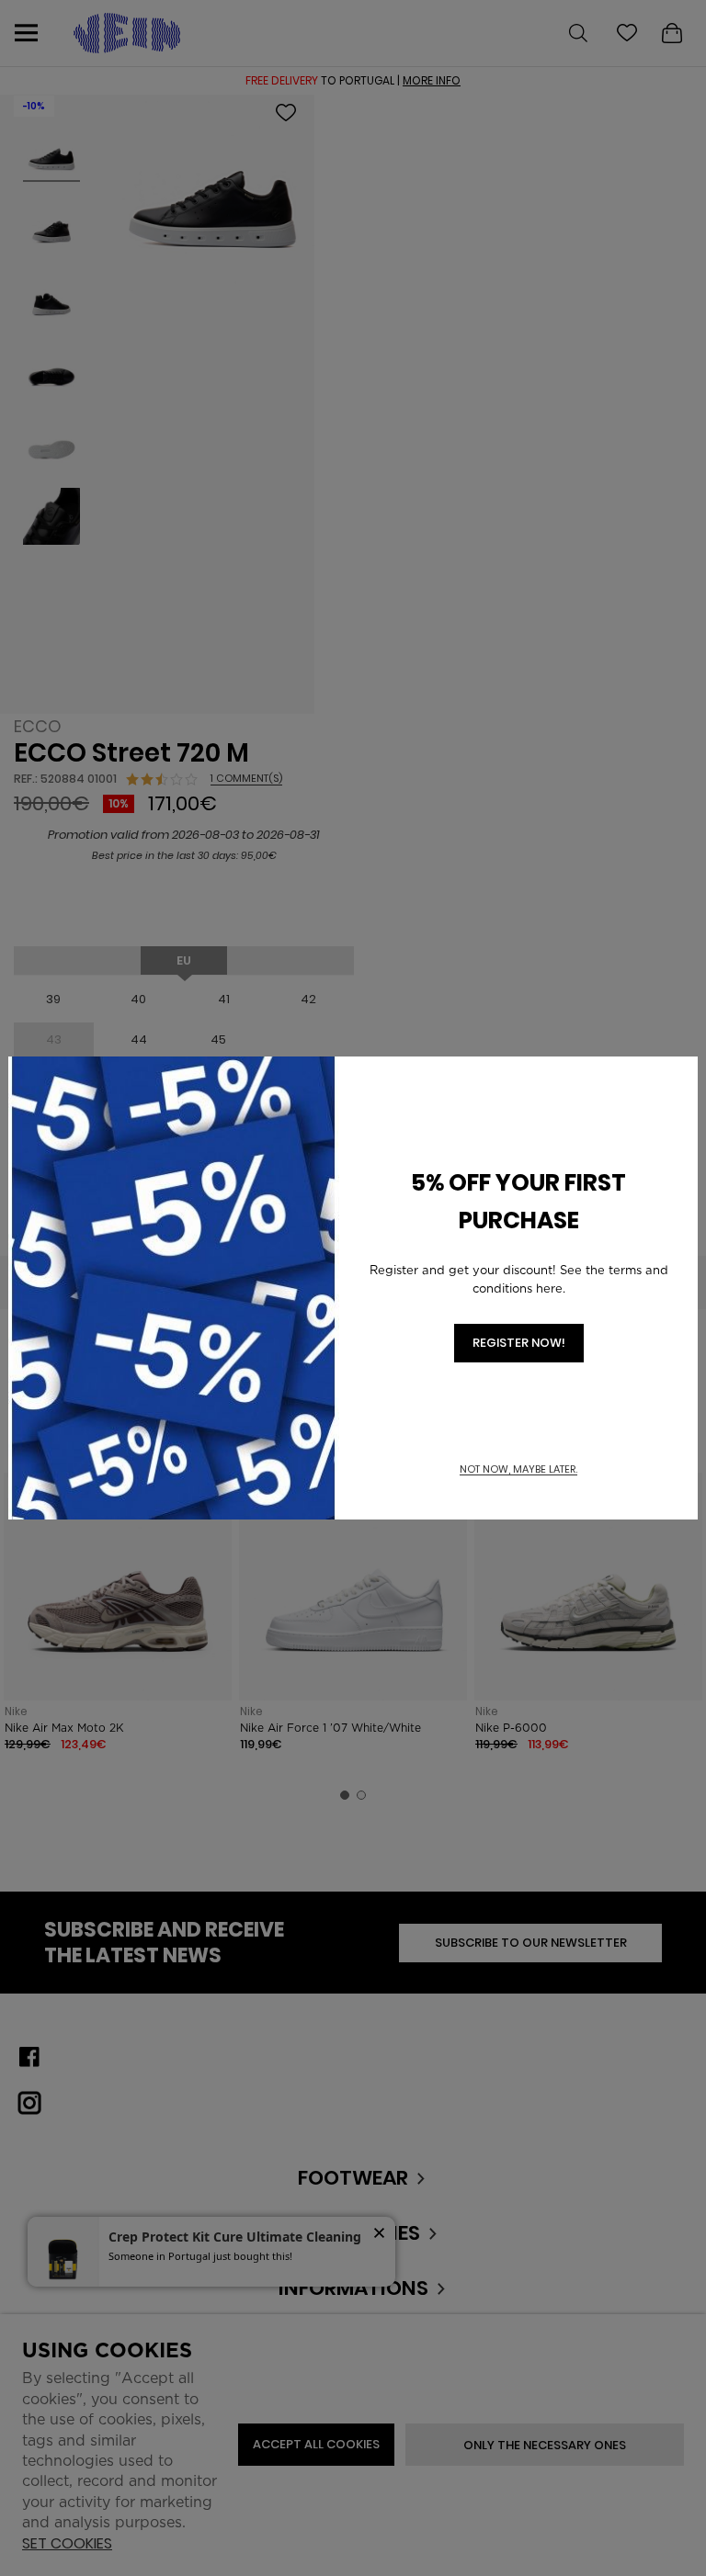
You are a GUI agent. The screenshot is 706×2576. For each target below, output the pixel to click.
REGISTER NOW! (519, 1343)
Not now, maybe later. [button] (518, 1469)
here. (551, 1288)
